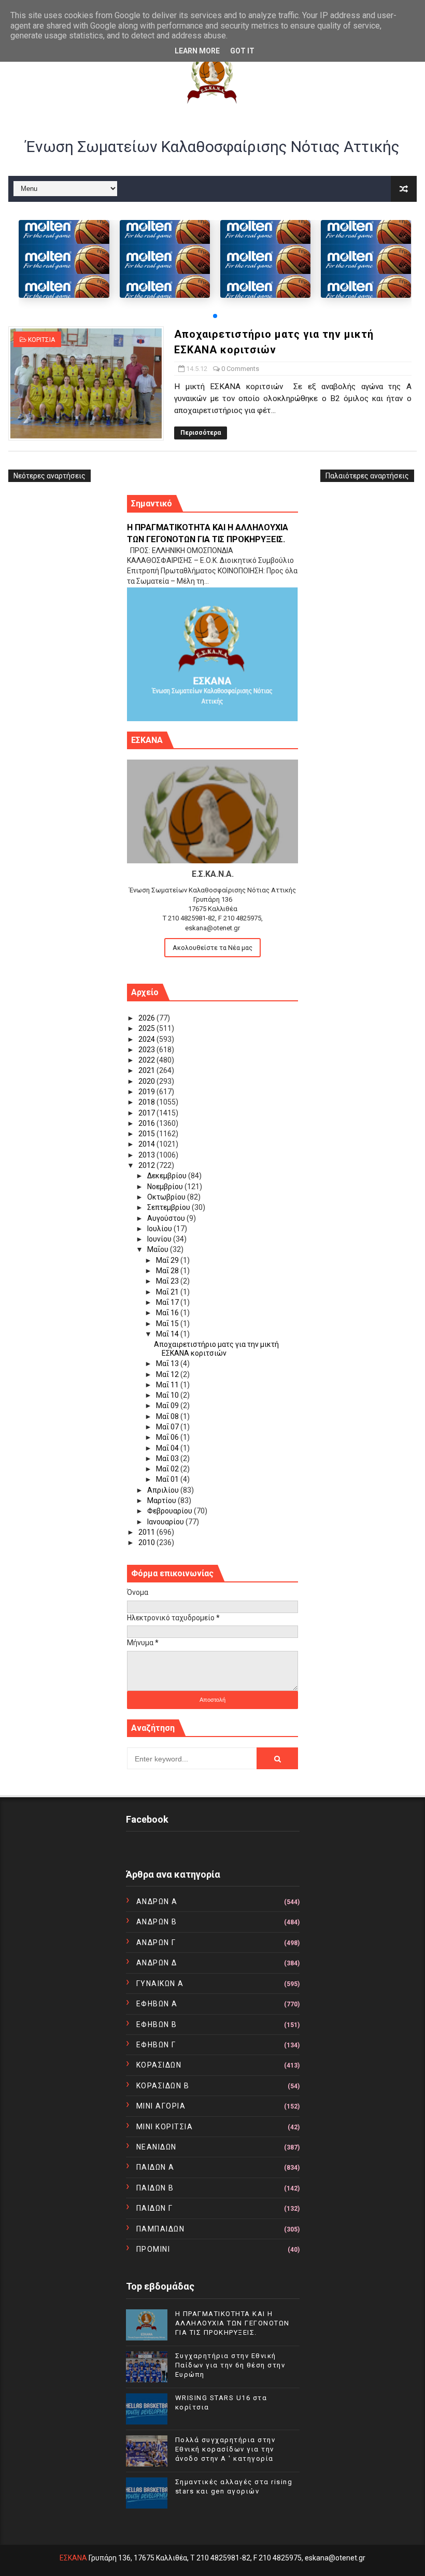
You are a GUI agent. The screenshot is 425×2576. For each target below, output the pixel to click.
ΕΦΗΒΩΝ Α (157, 2004)
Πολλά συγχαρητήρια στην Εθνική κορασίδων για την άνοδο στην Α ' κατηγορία (225, 2449)
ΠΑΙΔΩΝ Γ (155, 2208)
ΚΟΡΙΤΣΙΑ (41, 340)
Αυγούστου (167, 1218)
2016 (147, 1123)
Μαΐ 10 (168, 1395)
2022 (147, 1060)
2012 (147, 1165)
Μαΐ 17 (168, 1302)
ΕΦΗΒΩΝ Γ (156, 2045)
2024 (147, 1039)
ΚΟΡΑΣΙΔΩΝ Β (163, 2086)
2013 (147, 1155)
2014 (147, 1144)
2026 (147, 1018)
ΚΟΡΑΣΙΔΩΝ (159, 2065)
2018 (147, 1102)
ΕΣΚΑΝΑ (73, 2558)
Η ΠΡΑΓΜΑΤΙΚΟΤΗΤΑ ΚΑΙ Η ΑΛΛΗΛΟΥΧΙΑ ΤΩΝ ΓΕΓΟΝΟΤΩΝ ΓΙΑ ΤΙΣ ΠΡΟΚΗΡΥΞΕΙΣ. (232, 2323)
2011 (147, 1532)
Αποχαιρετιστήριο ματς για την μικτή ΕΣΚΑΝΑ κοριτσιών (216, 1349)
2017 (147, 1113)
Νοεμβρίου (166, 1187)
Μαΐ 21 (168, 1292)
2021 (147, 1070)
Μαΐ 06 (168, 1437)
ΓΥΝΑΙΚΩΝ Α (160, 1983)
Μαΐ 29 (168, 1260)
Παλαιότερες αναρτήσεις (367, 476)
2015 (147, 1134)
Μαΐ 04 (168, 1448)
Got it (242, 51)
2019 (147, 1092)
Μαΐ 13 (168, 1363)
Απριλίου (164, 1490)
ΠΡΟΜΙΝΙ (153, 2249)
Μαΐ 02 (168, 1469)
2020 (147, 1081)
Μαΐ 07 (168, 1427)
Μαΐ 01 (168, 1479)
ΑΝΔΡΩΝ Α (157, 1902)
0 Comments (240, 369)
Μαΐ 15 (168, 1324)
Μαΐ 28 (168, 1271)
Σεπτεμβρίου (169, 1207)
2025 (147, 1028)
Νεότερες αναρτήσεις (49, 476)
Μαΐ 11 (168, 1385)
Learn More (197, 51)
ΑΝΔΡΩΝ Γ (156, 1943)
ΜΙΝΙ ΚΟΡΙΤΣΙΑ (165, 2127)
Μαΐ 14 (168, 1334)
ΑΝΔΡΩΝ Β (157, 1922)
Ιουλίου (160, 1229)
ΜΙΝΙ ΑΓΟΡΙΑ (161, 2106)
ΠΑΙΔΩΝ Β (155, 2188)
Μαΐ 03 (168, 1458)
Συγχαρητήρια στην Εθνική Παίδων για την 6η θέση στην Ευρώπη (230, 2365)
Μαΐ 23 (168, 1281)
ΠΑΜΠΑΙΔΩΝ (161, 2229)
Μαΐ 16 (168, 1313)
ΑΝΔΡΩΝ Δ (157, 1963)
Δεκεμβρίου (168, 1176)
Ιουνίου (160, 1239)
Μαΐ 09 (168, 1406)
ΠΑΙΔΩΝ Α (155, 2167)
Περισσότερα (201, 433)
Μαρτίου (162, 1500)
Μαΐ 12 (168, 1374)
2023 (147, 1050)
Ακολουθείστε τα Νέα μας (212, 948)
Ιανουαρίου (166, 1522)
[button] (215, 316)
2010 (147, 1542)
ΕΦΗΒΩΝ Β (157, 2024)
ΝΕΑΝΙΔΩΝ (157, 2147)
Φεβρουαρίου (171, 1511)
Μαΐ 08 (168, 1416)
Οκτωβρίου (167, 1197)
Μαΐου (159, 1249)
